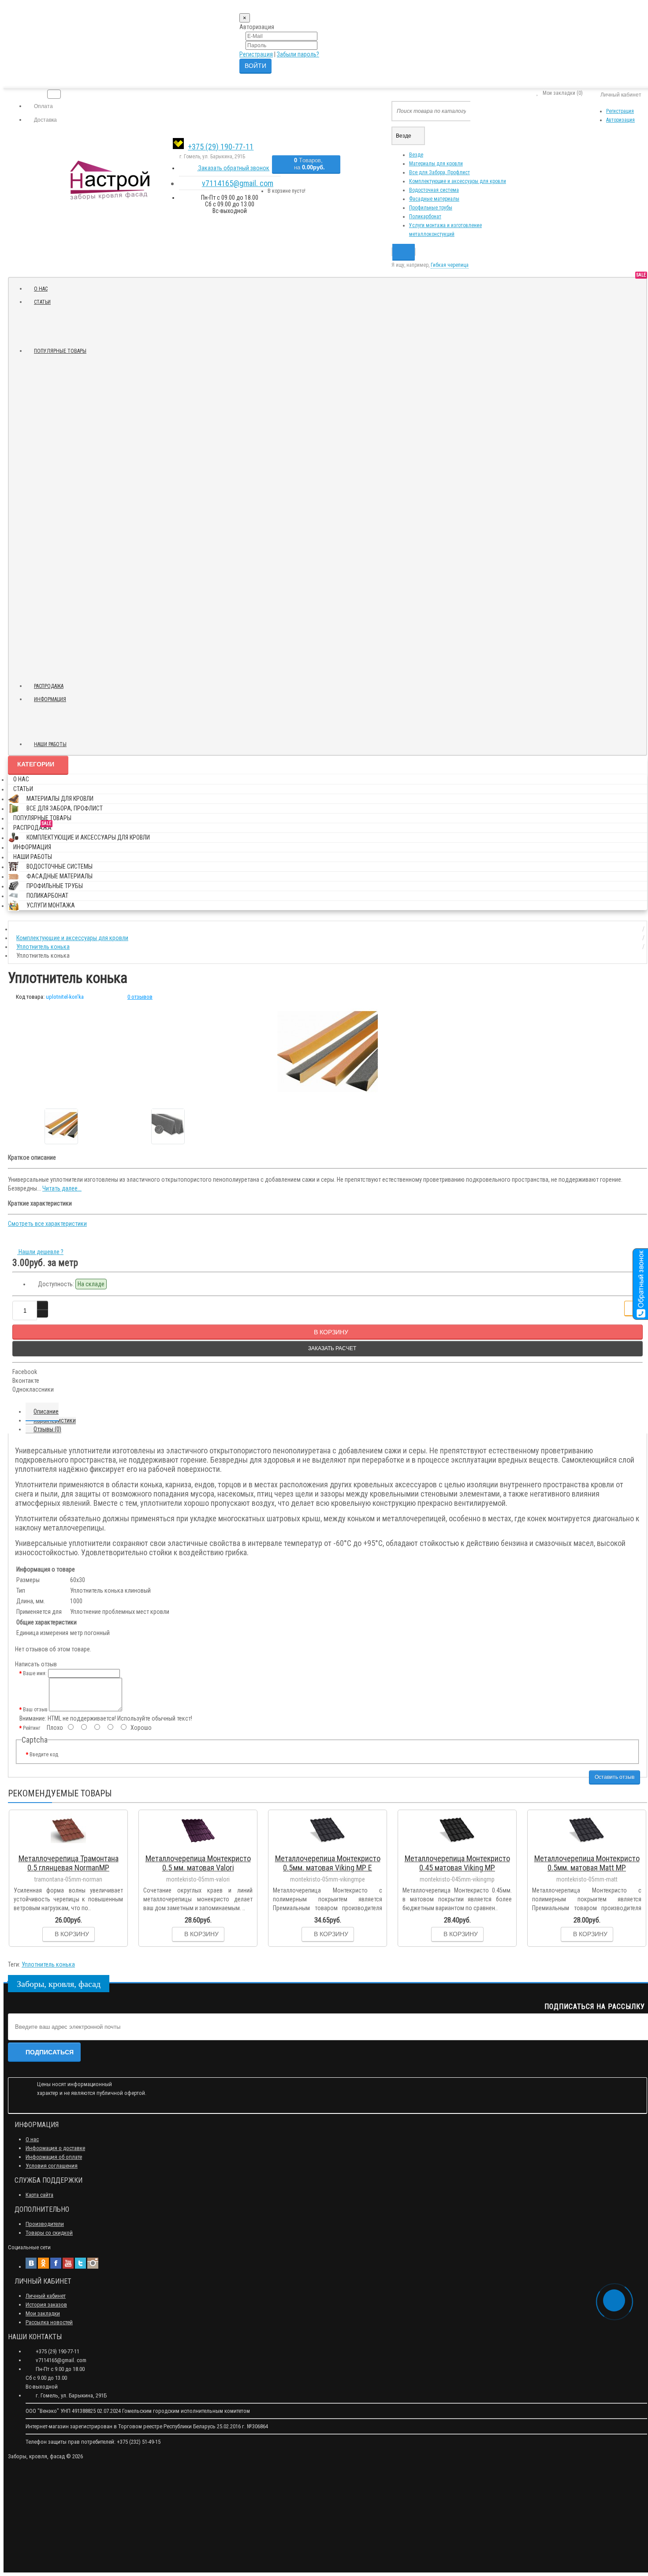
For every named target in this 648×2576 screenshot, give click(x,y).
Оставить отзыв (614, 1777)
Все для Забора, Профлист (439, 172)
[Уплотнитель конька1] (168, 1126)
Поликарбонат (425, 217)
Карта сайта (39, 2195)
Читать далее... (62, 1188)
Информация (50, 699)
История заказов (46, 2305)
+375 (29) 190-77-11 (221, 147)
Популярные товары (60, 351)
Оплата (43, 106)
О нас (41, 289)
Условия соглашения (52, 2166)
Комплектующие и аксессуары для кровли (458, 181)
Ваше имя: (35, 1673)
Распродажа (52, 685)
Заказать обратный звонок (233, 168)
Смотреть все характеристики (47, 1224)
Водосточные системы (60, 866)
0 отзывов (140, 997)
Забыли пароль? (298, 54)
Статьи (42, 302)
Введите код (44, 1755)
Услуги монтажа (51, 905)
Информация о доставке (55, 2148)
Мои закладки (43, 2313)
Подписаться (50, 2052)
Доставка (45, 120)
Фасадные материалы (434, 199)
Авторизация (620, 120)
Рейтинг (32, 1728)
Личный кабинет (46, 2296)
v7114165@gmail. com (238, 183)
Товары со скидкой (49, 2233)
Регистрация (256, 54)
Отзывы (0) (47, 1429)
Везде (416, 155)
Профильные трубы (431, 208)
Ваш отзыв (35, 1710)
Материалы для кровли (436, 164)
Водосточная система (434, 190)
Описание (46, 1411)
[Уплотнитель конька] (328, 1052)
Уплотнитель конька (48, 1964)
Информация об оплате (54, 2157)
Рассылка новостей (49, 2322)
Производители (45, 2224)
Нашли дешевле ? (40, 1252)
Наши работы (50, 744)
